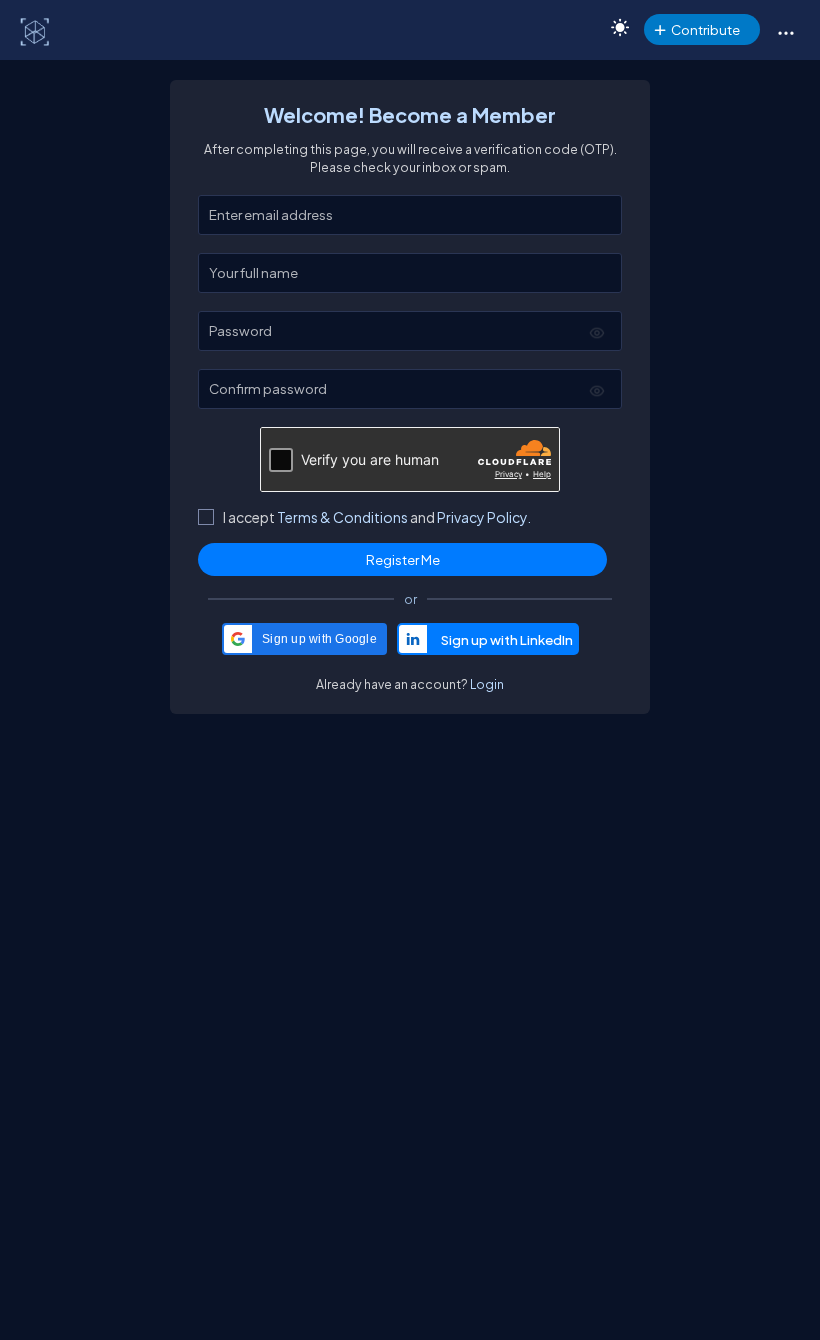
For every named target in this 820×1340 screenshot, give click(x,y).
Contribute (705, 29)
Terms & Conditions (342, 517)
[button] (785, 32)
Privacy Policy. (484, 517)
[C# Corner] (36, 31)
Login (487, 684)
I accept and (377, 517)
